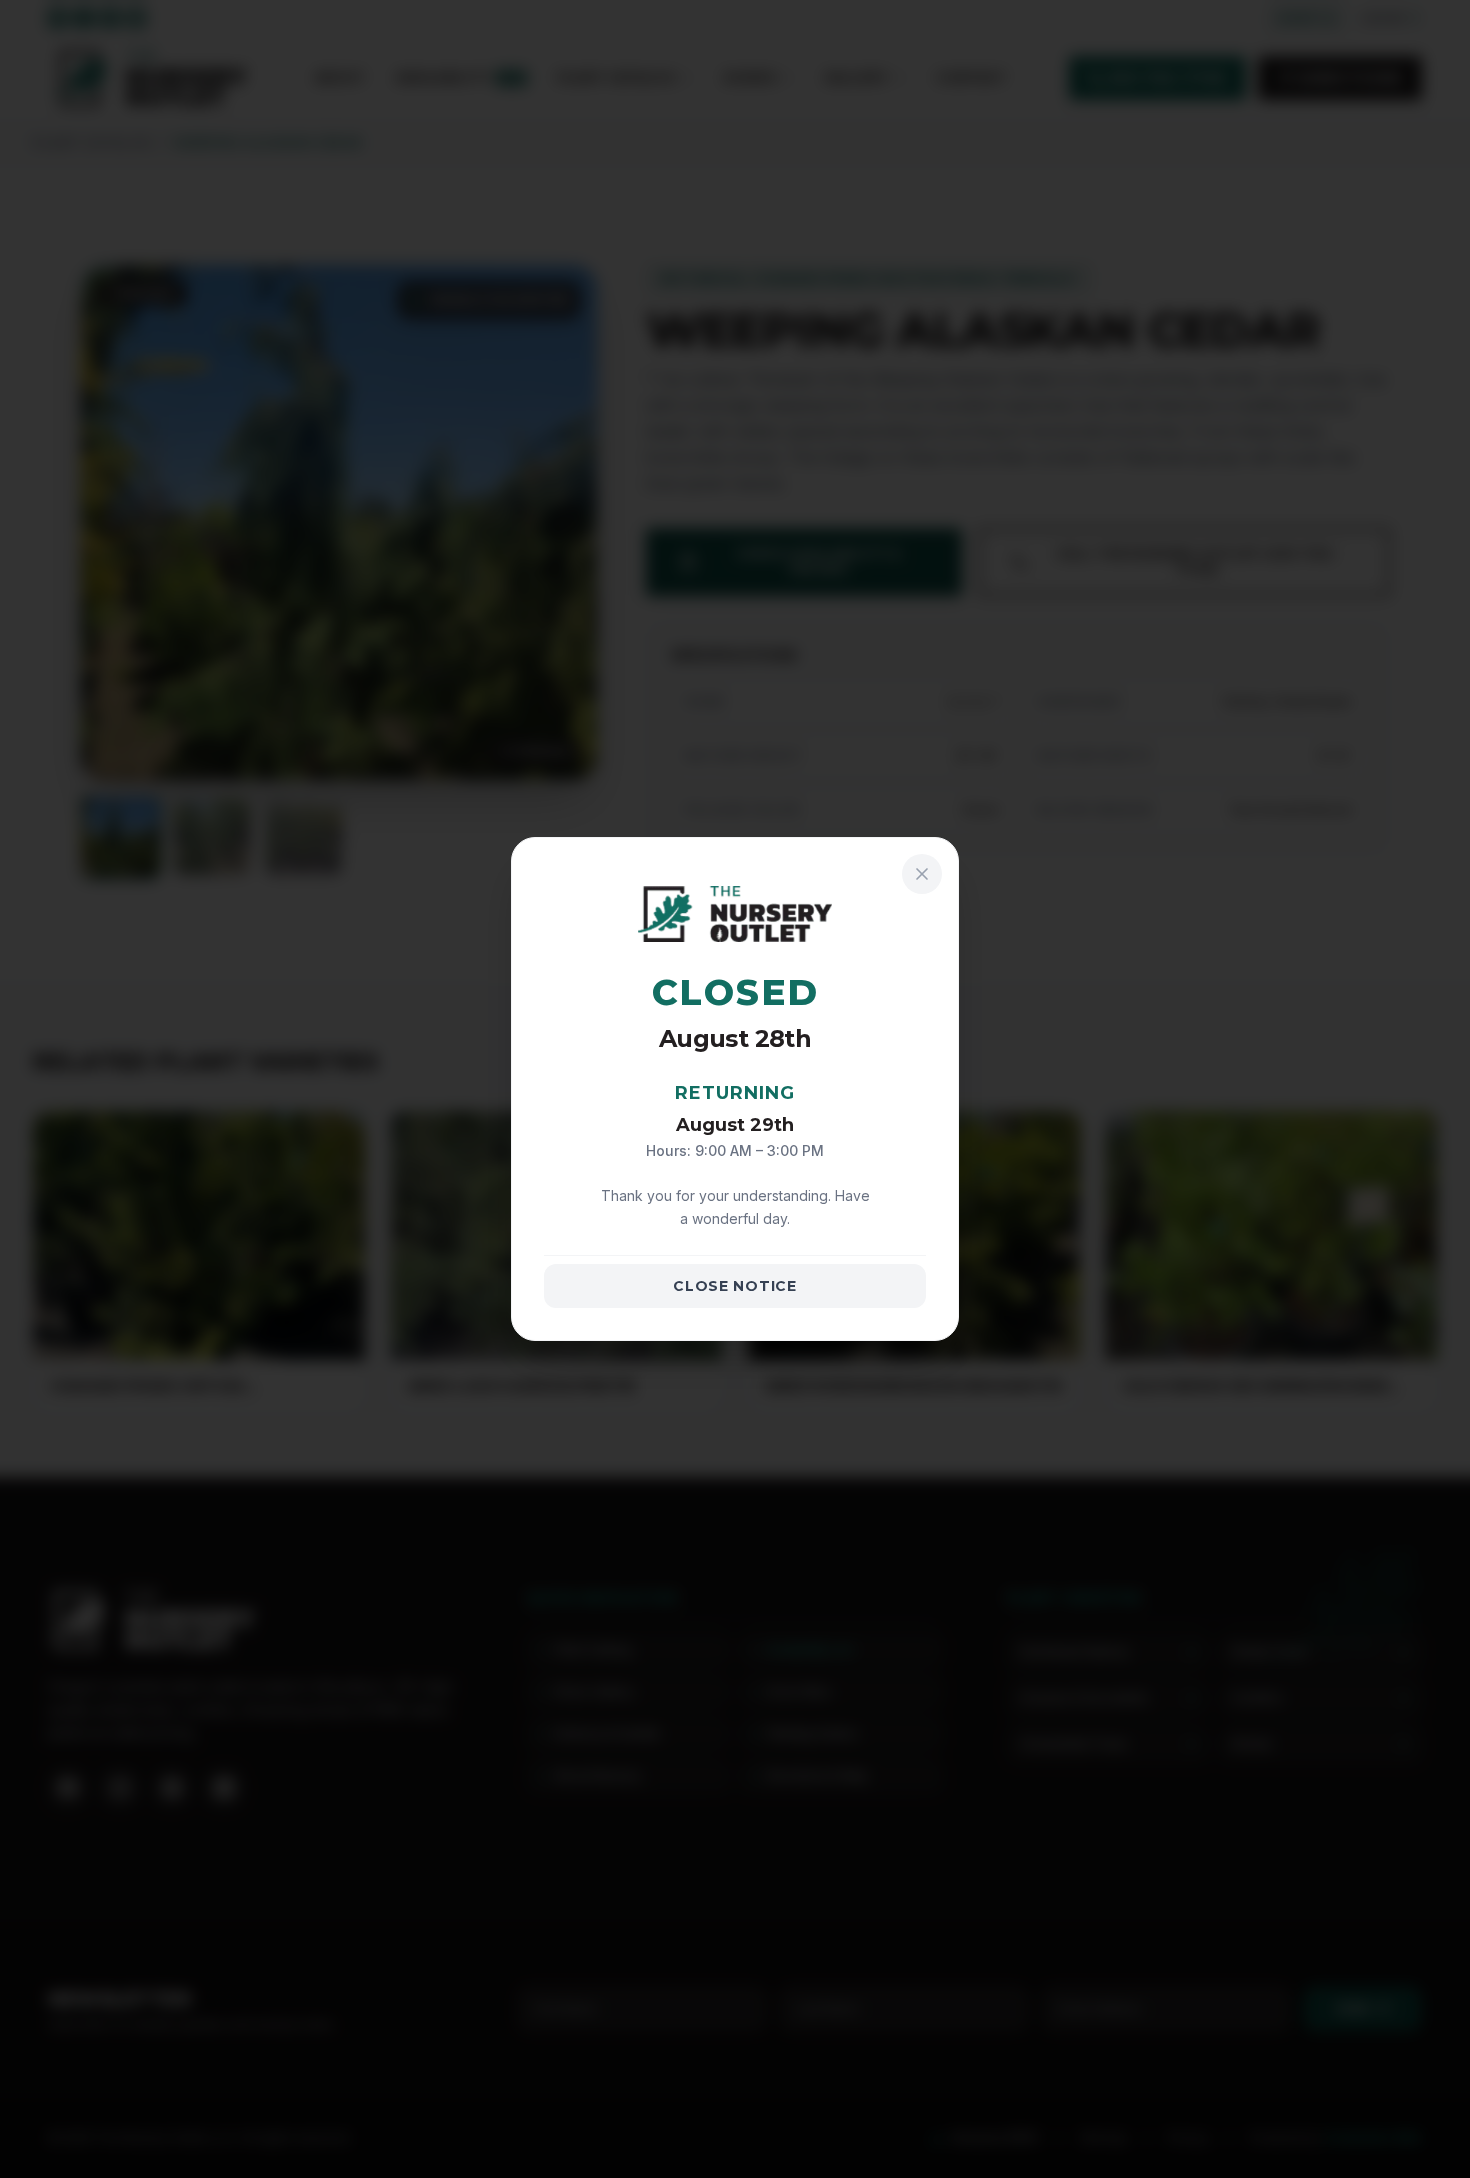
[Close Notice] (922, 874)
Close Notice (734, 1286)
